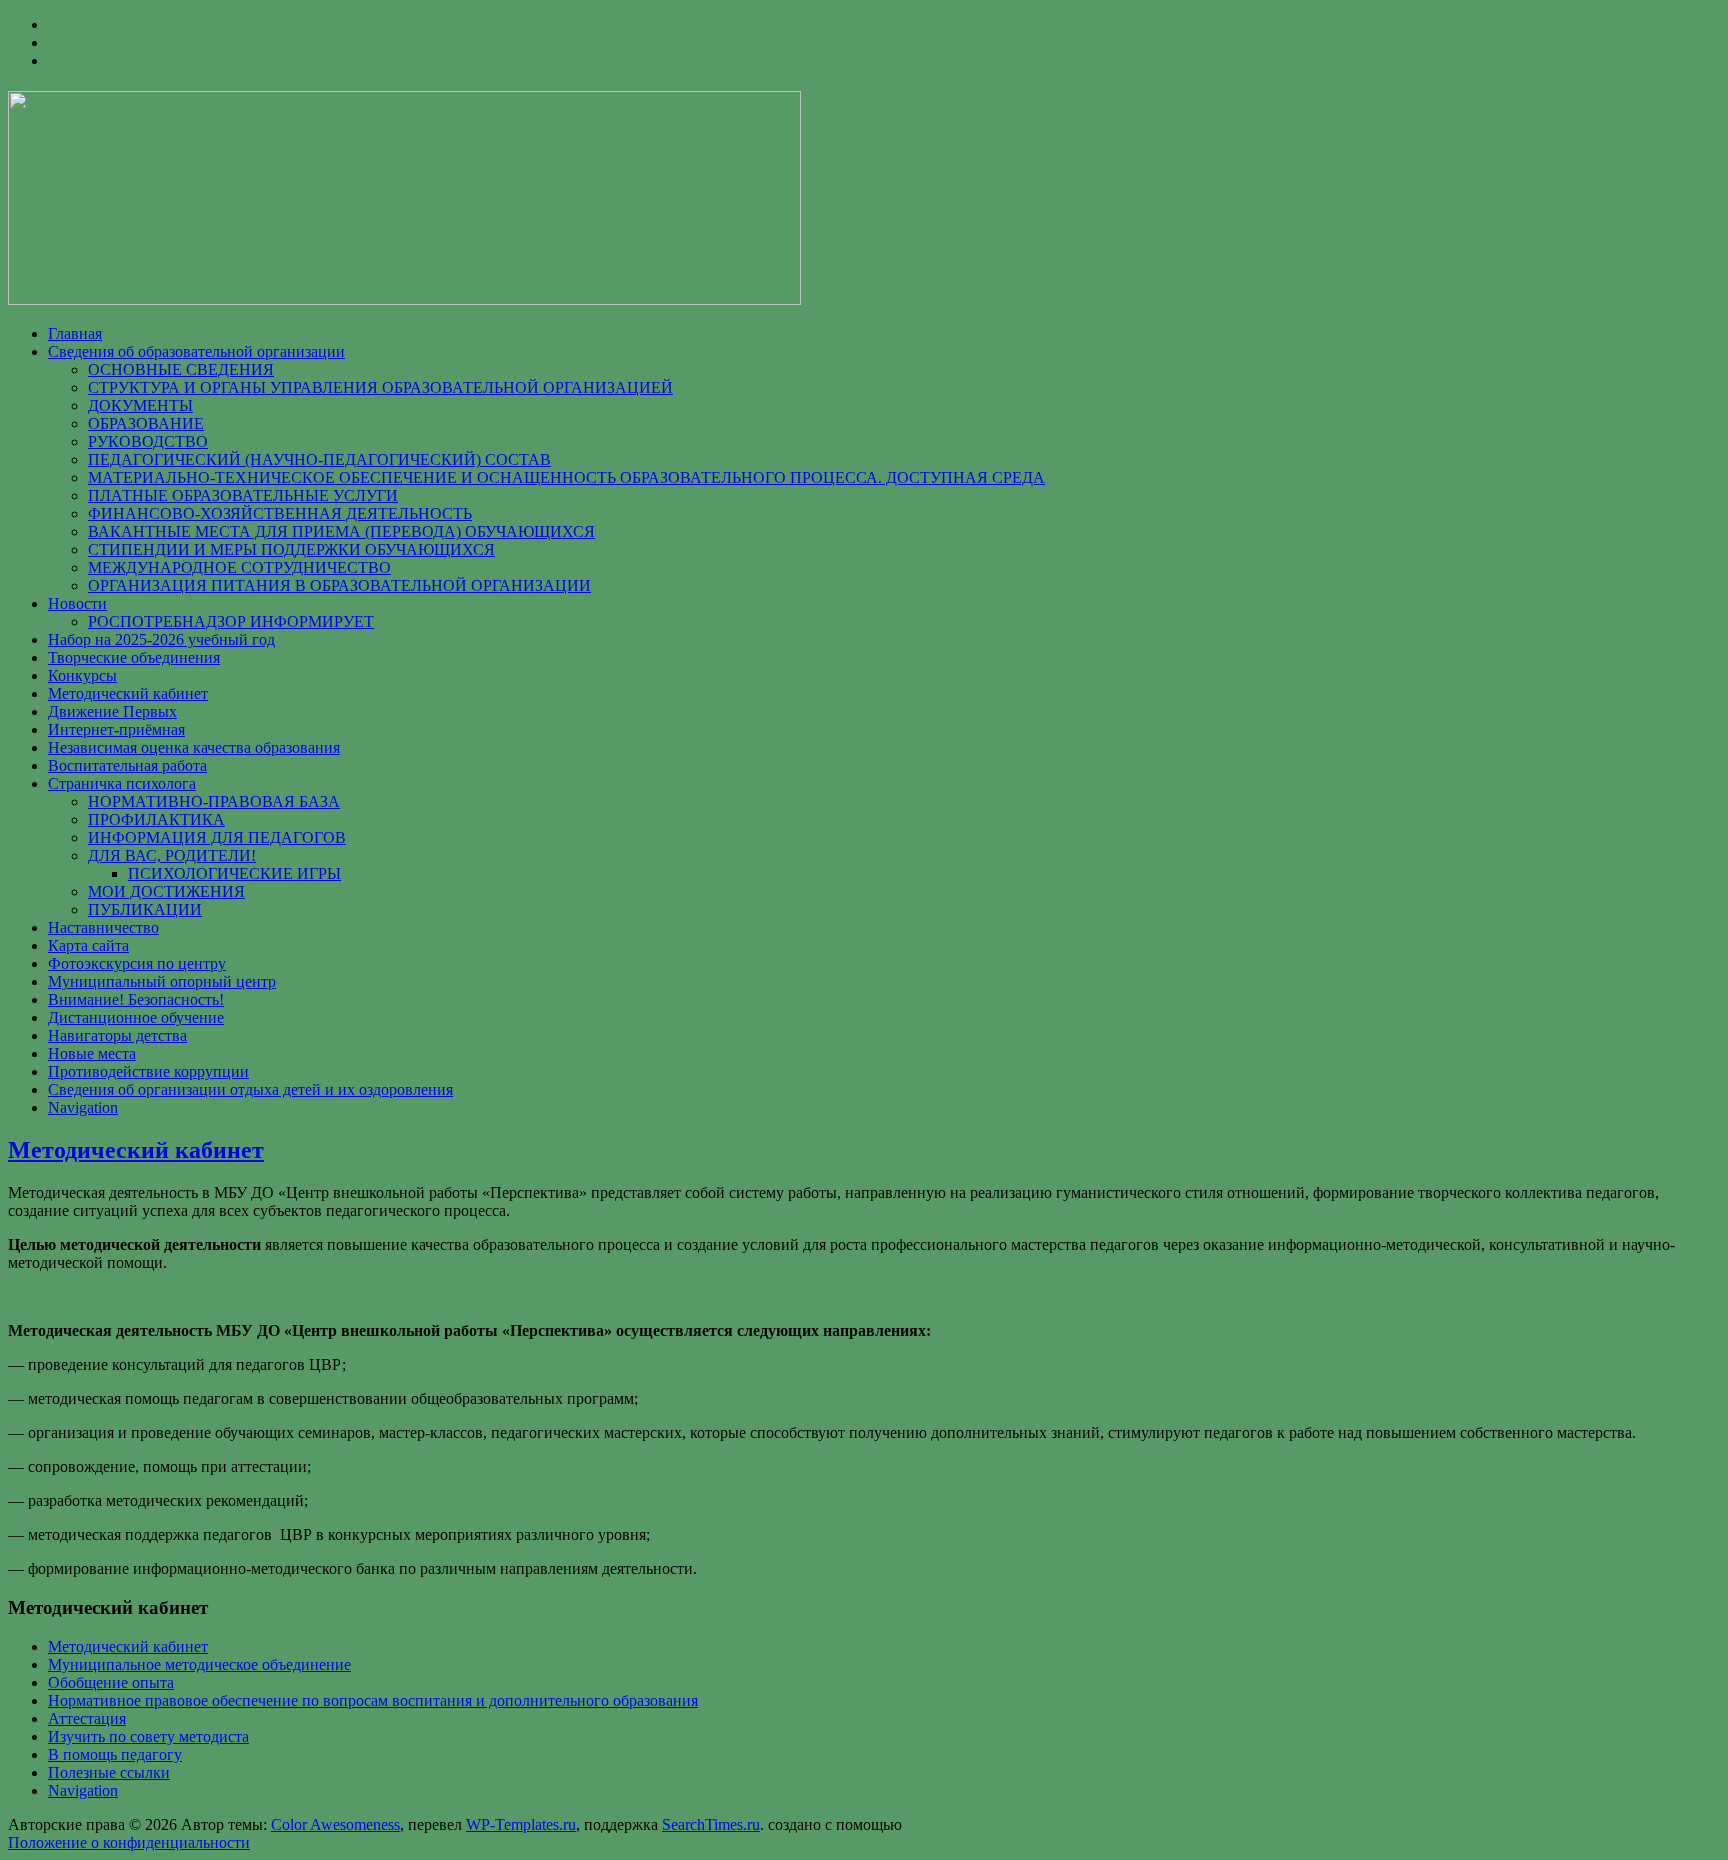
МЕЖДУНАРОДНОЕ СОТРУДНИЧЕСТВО (239, 567)
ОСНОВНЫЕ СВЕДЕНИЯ (181, 369)
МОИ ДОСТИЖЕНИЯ (166, 891)
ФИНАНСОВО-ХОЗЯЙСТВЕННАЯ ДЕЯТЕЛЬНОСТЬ (280, 513)
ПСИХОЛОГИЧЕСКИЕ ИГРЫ (234, 873)
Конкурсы (82, 675)
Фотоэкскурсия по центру (137, 963)
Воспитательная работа (127, 765)
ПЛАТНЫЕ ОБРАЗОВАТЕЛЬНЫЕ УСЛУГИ (243, 495)
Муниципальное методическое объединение (199, 1664)
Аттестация (87, 1718)
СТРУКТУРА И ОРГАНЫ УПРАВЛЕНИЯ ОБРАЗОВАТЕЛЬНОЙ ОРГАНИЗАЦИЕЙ (380, 387)
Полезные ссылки (109, 1772)
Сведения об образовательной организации (196, 351)
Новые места (92, 1053)
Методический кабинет (128, 693)
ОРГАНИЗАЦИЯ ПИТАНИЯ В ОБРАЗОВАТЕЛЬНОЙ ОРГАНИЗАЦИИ (339, 585)
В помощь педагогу (115, 1754)
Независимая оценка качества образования (194, 747)
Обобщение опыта (111, 1682)
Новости (77, 603)
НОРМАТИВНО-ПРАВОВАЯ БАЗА (214, 801)
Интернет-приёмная (116, 729)
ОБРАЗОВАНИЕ (146, 423)
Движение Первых (112, 711)
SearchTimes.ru (711, 1824)
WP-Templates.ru (521, 1824)
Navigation (83, 1107)
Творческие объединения (134, 657)
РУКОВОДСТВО (148, 441)
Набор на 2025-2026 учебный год (161, 639)
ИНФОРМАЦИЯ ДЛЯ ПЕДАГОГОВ (217, 837)
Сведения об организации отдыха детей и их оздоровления (250, 1089)
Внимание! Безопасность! (136, 999)
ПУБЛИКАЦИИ (145, 909)
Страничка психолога (122, 783)
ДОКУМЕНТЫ (140, 405)
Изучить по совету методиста (148, 1736)
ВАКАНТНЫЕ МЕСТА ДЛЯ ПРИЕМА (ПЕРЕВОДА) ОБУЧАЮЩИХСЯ (341, 531)
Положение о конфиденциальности (129, 1842)
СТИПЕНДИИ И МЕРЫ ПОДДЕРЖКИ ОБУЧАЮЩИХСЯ (291, 549)
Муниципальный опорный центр (162, 981)
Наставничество (103, 927)
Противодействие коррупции (148, 1071)
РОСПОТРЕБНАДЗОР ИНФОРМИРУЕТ (231, 621)
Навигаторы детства (117, 1035)
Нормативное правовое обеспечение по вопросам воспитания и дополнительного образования (373, 1700)
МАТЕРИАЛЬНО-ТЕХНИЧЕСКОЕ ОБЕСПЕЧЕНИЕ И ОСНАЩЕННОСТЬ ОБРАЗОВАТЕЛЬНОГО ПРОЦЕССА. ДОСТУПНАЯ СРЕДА (566, 477)
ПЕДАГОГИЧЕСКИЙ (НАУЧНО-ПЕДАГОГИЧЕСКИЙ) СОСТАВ (319, 459)
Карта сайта (88, 945)
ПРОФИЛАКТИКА (156, 819)
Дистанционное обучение (136, 1017)
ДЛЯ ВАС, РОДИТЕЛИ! (172, 855)
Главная (75, 333)
